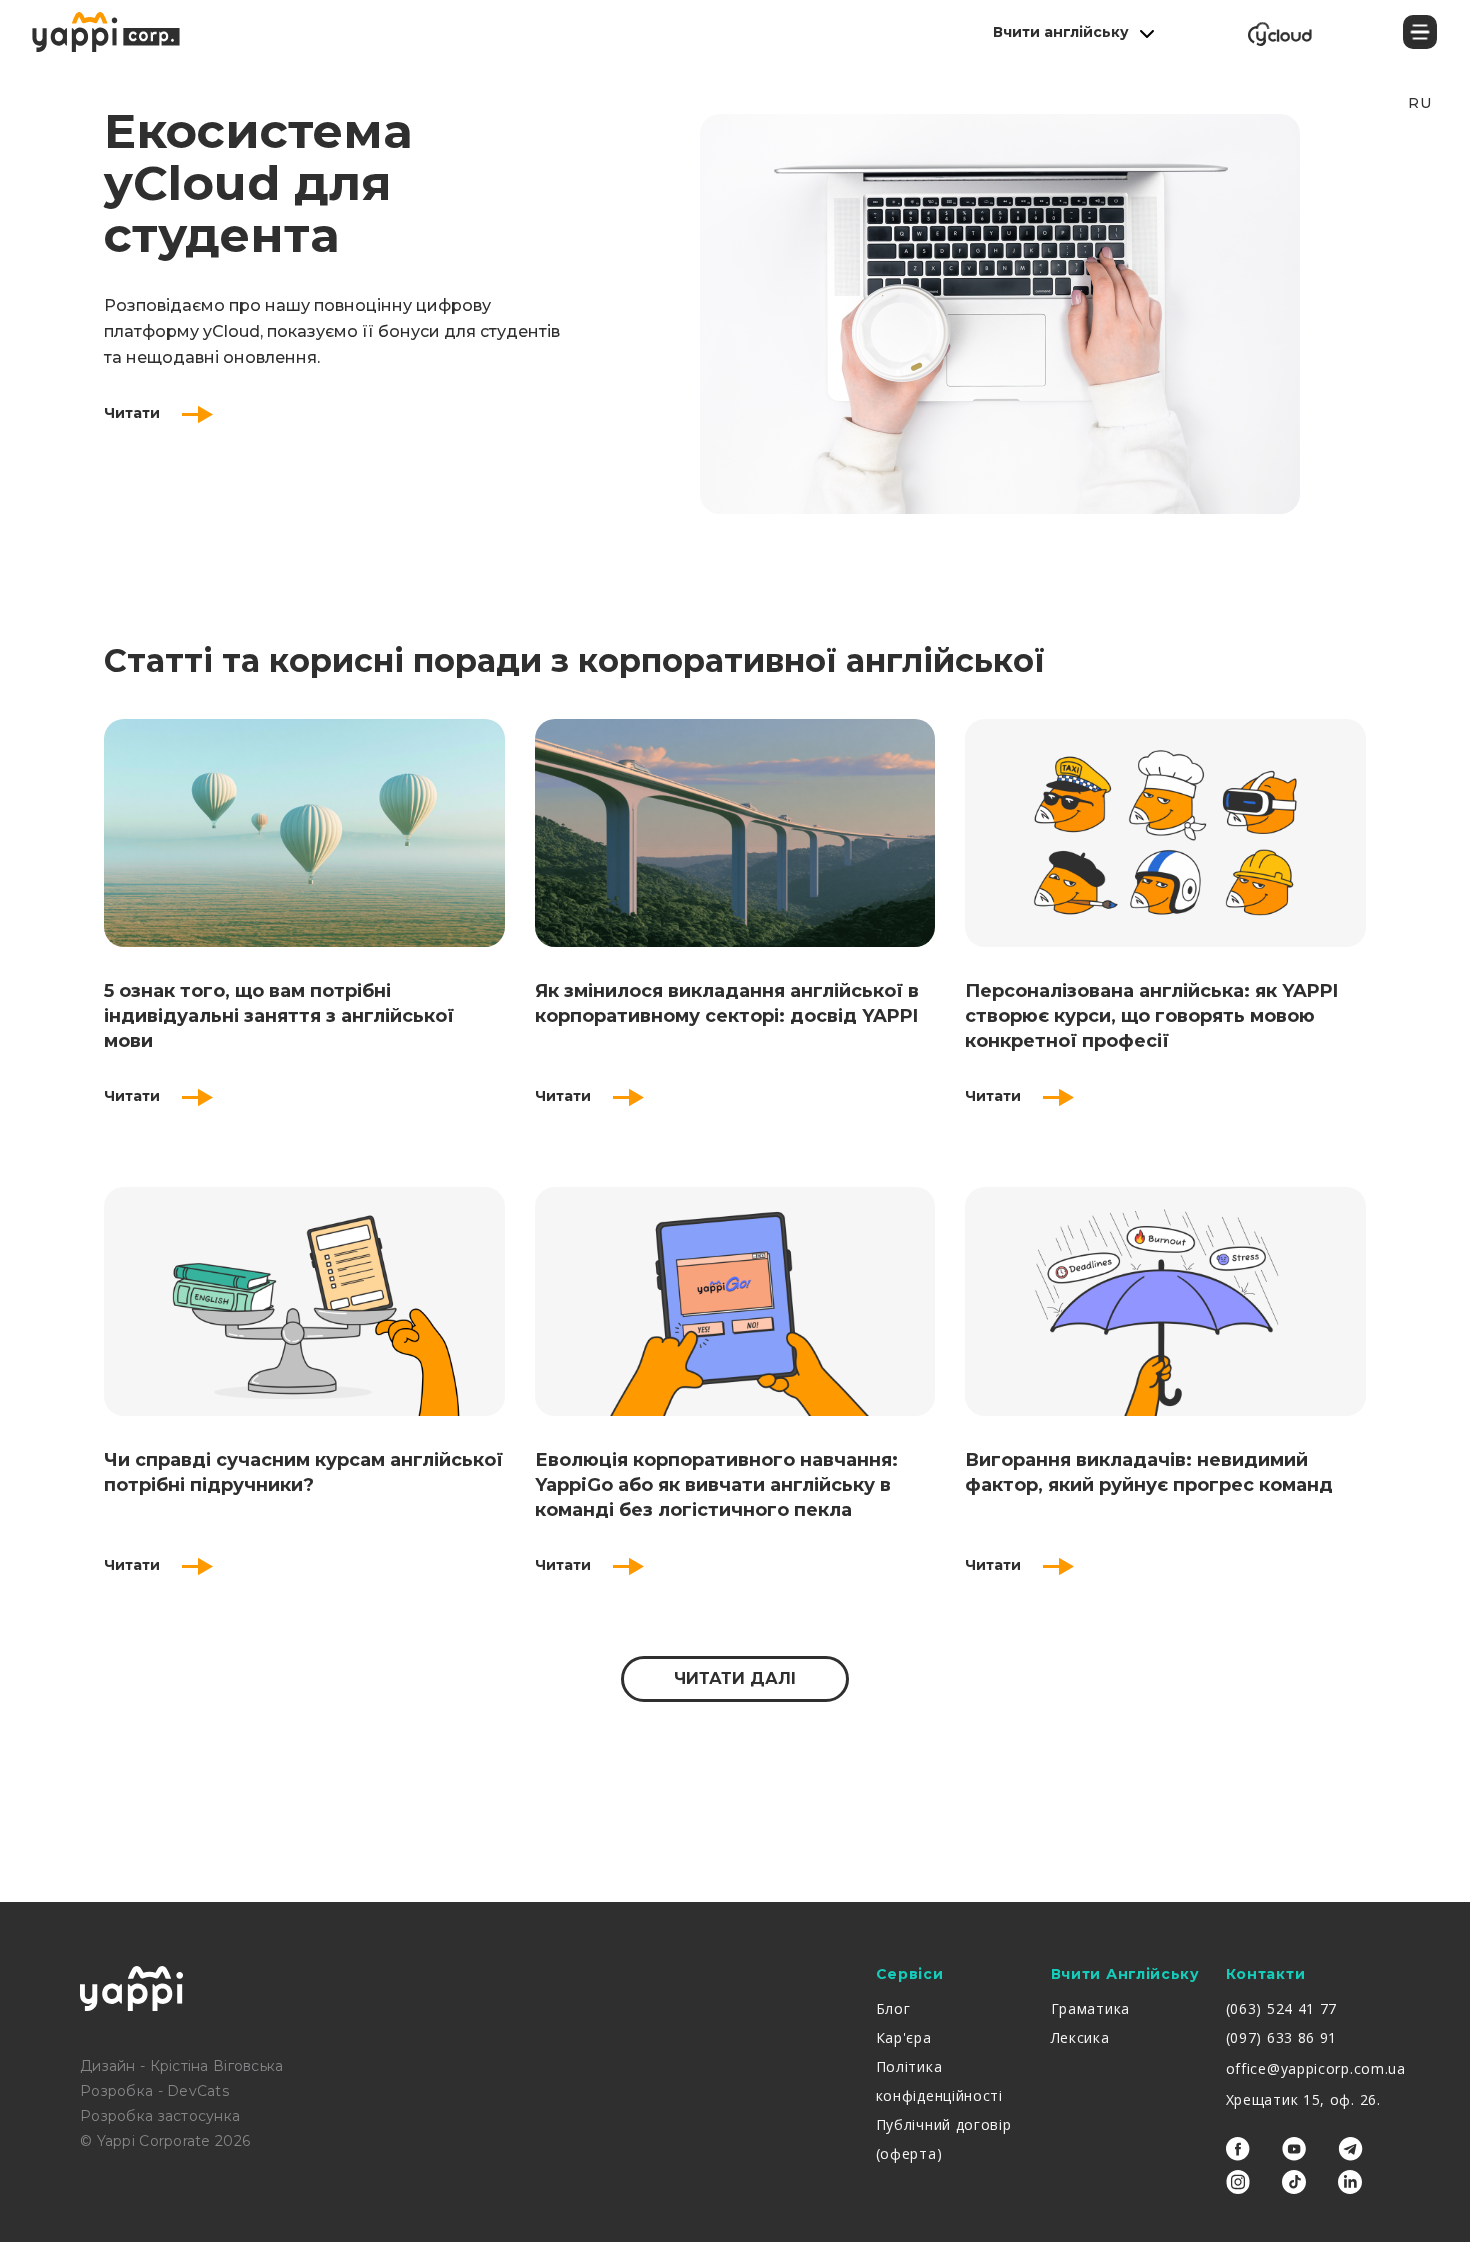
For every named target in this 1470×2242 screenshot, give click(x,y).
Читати (134, 413)
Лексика (1080, 2037)
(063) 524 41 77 (1282, 2008)
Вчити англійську (1061, 32)
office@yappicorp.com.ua (1316, 2068)
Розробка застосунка (160, 2116)
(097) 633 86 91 (1282, 2037)
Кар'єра (904, 2037)
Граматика (1090, 2008)
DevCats (198, 2091)
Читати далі (735, 1678)
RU (1419, 103)
